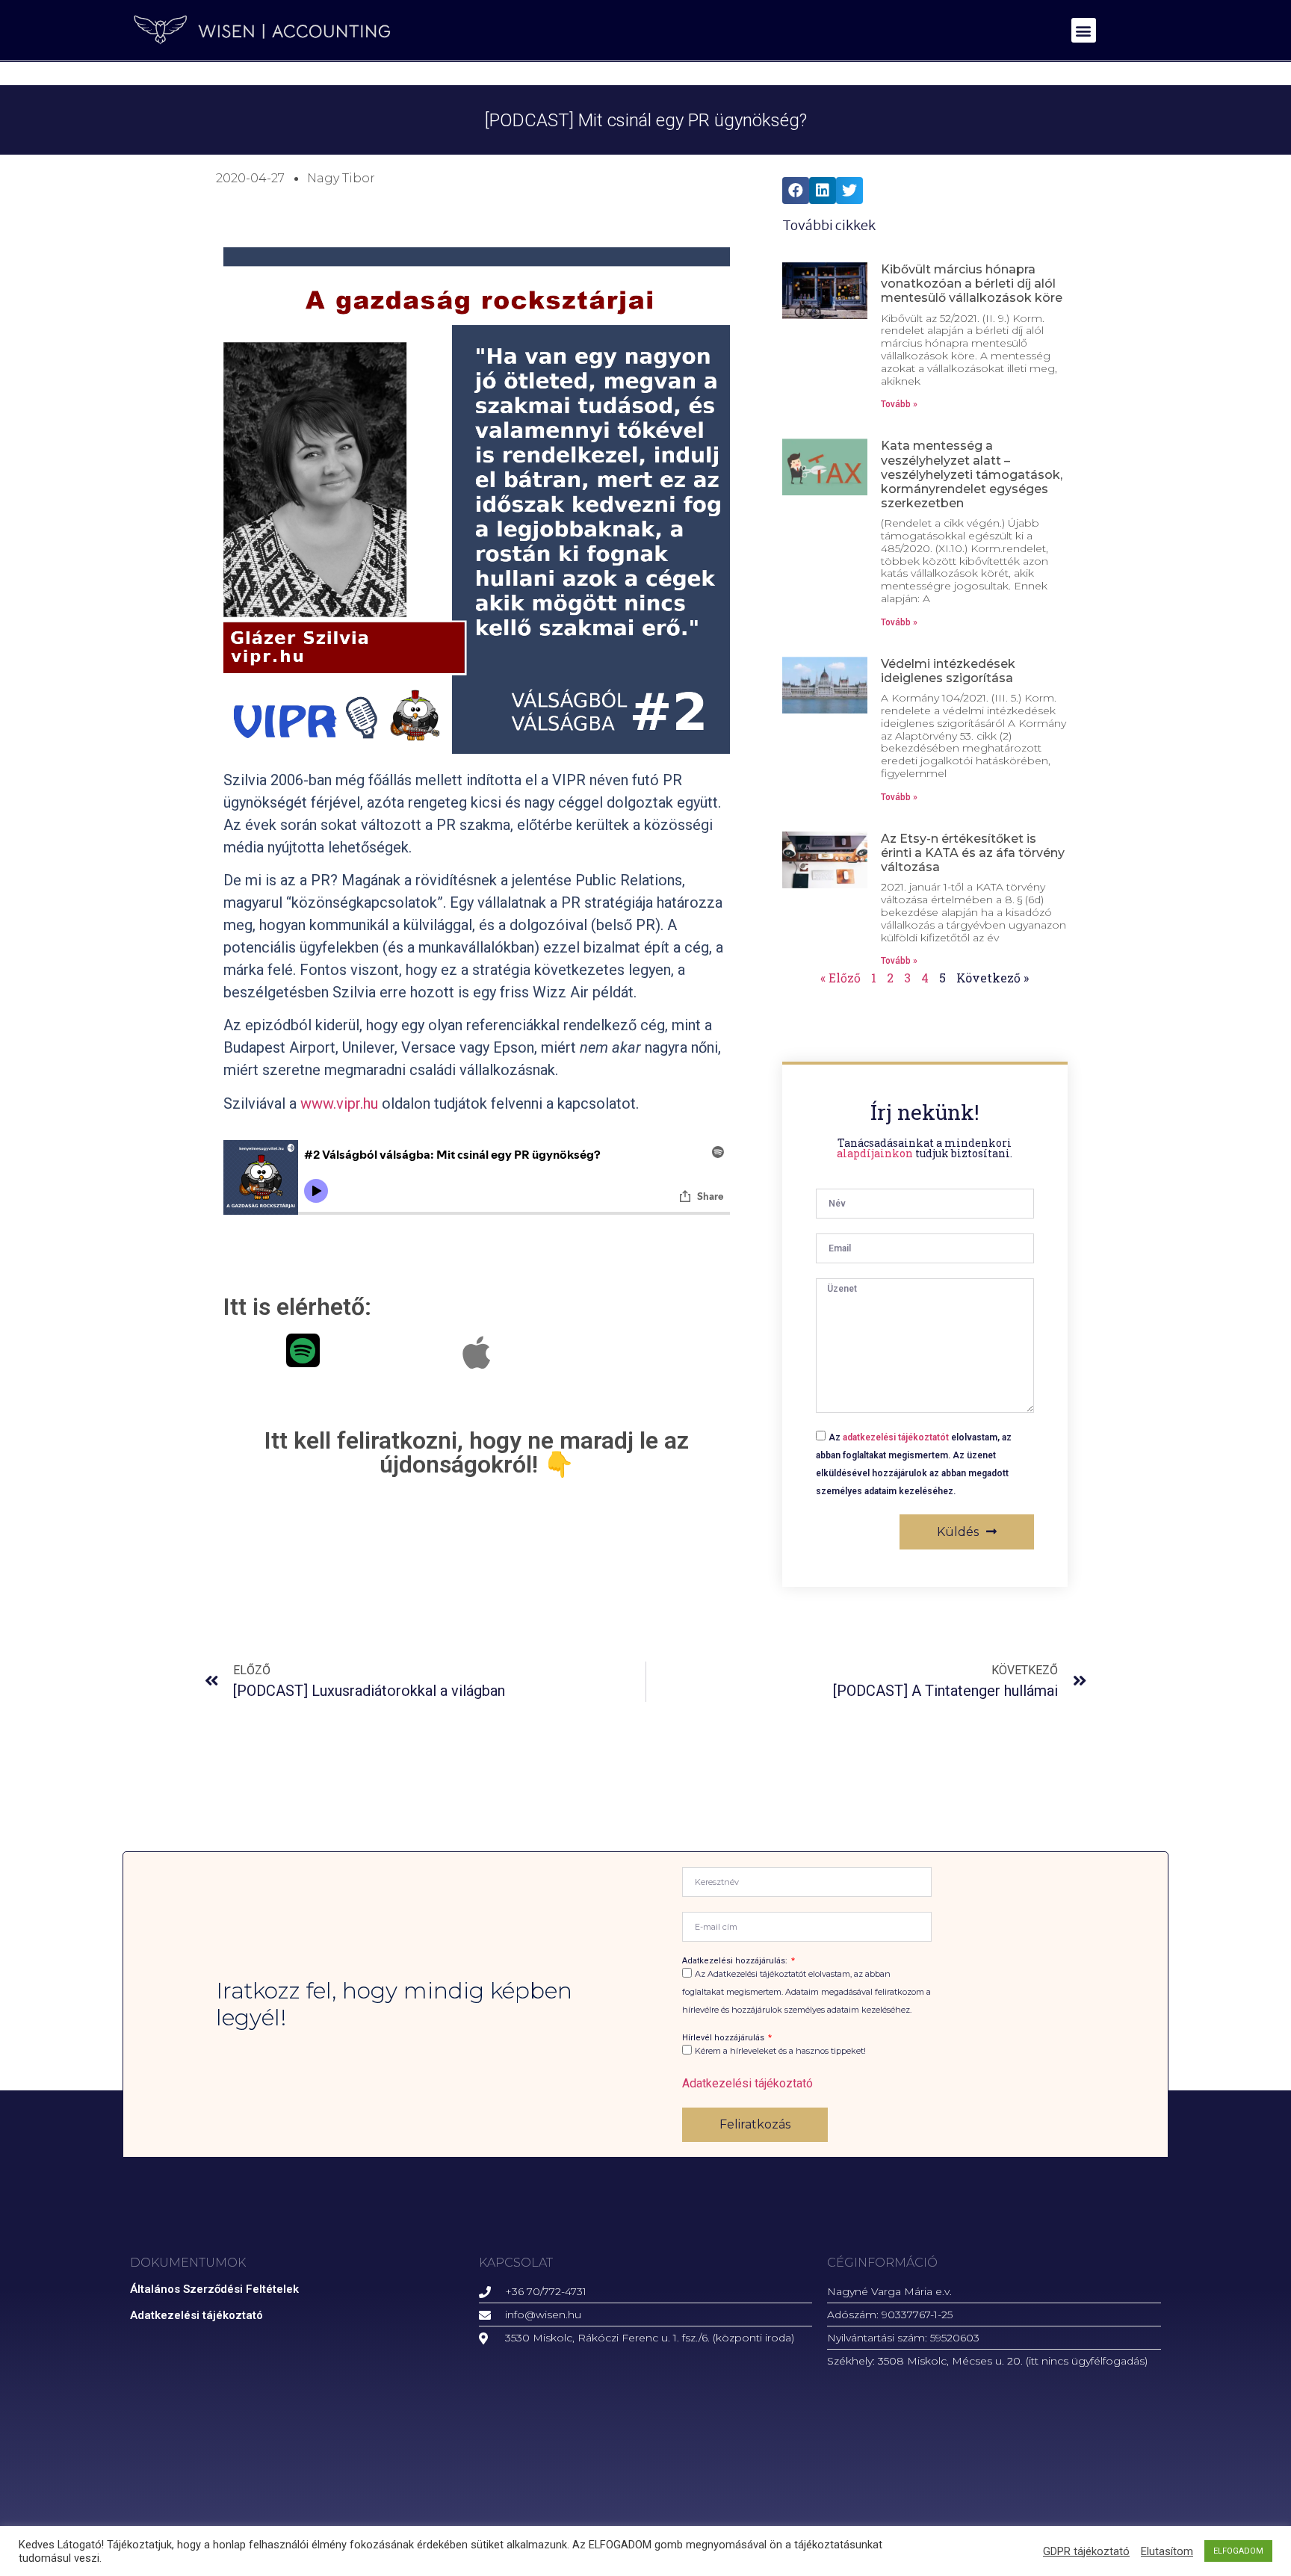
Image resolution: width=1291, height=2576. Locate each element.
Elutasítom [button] (1167, 2551)
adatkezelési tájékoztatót (896, 1437)
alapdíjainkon (875, 1153)
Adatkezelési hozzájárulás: (736, 1961)
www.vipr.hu (339, 1103)
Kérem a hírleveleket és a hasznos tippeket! (780, 2052)
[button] (1084, 30)
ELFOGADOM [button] (1238, 2551)
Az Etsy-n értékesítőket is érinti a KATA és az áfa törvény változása (973, 853)
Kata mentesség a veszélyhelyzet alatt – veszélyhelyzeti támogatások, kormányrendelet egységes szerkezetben (972, 474)
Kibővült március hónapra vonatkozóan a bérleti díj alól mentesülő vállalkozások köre (972, 284)
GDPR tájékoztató (1086, 2551)
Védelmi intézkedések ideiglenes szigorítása (948, 671)
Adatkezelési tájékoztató (747, 2083)
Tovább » (899, 404)
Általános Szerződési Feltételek (214, 2289)
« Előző (840, 978)
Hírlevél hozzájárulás (724, 2038)
